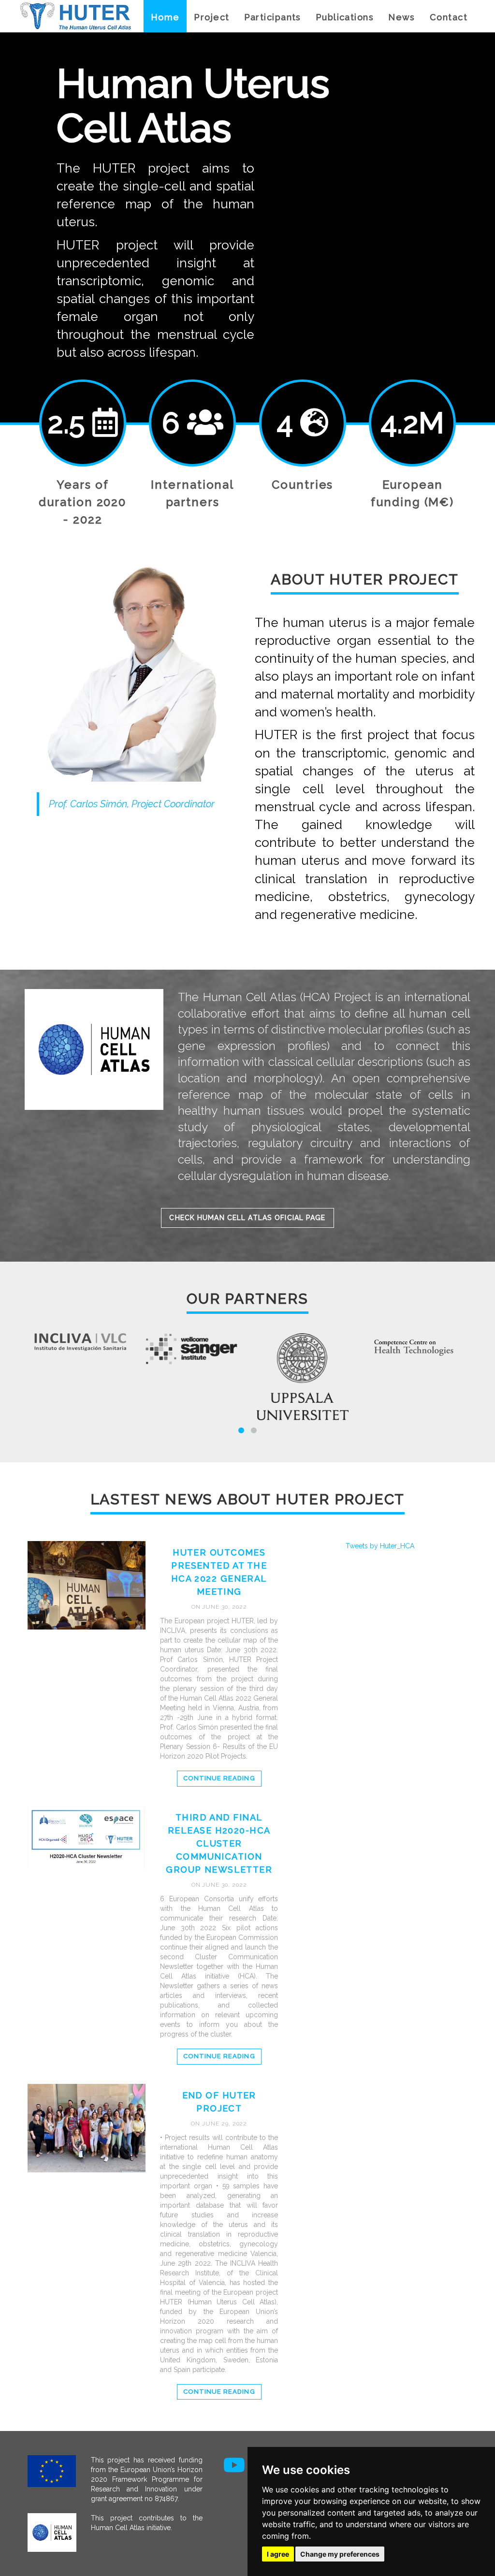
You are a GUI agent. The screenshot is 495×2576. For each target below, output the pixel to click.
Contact (449, 17)
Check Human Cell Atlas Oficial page (247, 1218)
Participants (273, 17)
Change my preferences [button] (340, 2554)
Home (165, 17)
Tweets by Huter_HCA (380, 1546)
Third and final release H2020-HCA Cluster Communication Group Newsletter (219, 1843)
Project (211, 17)
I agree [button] (278, 2554)
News (402, 17)
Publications (345, 17)
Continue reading (219, 1778)
